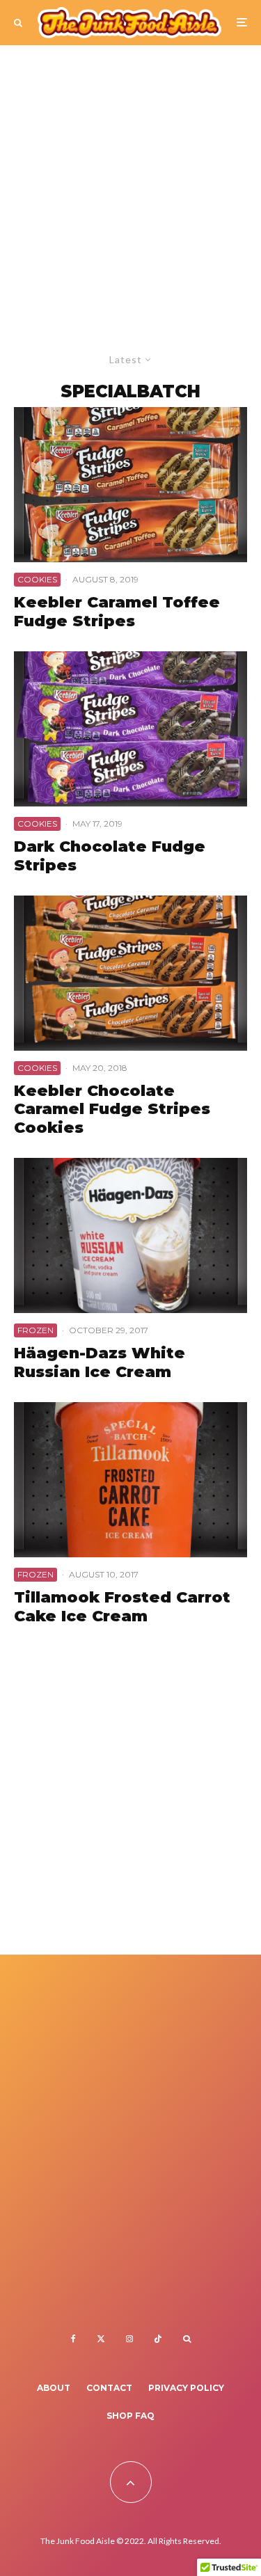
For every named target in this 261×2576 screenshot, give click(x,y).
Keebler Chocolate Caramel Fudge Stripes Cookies (112, 1110)
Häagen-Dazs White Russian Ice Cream (100, 1362)
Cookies (37, 579)
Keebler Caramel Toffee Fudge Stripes (117, 612)
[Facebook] (73, 2339)
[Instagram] (129, 2339)
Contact (109, 2388)
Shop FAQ (130, 2416)
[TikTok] (158, 2339)
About (54, 2388)
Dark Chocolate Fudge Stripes (110, 856)
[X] (101, 2339)
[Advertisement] (130, 183)
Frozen (35, 1330)
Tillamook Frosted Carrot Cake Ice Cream (122, 1607)
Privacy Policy (186, 2388)
